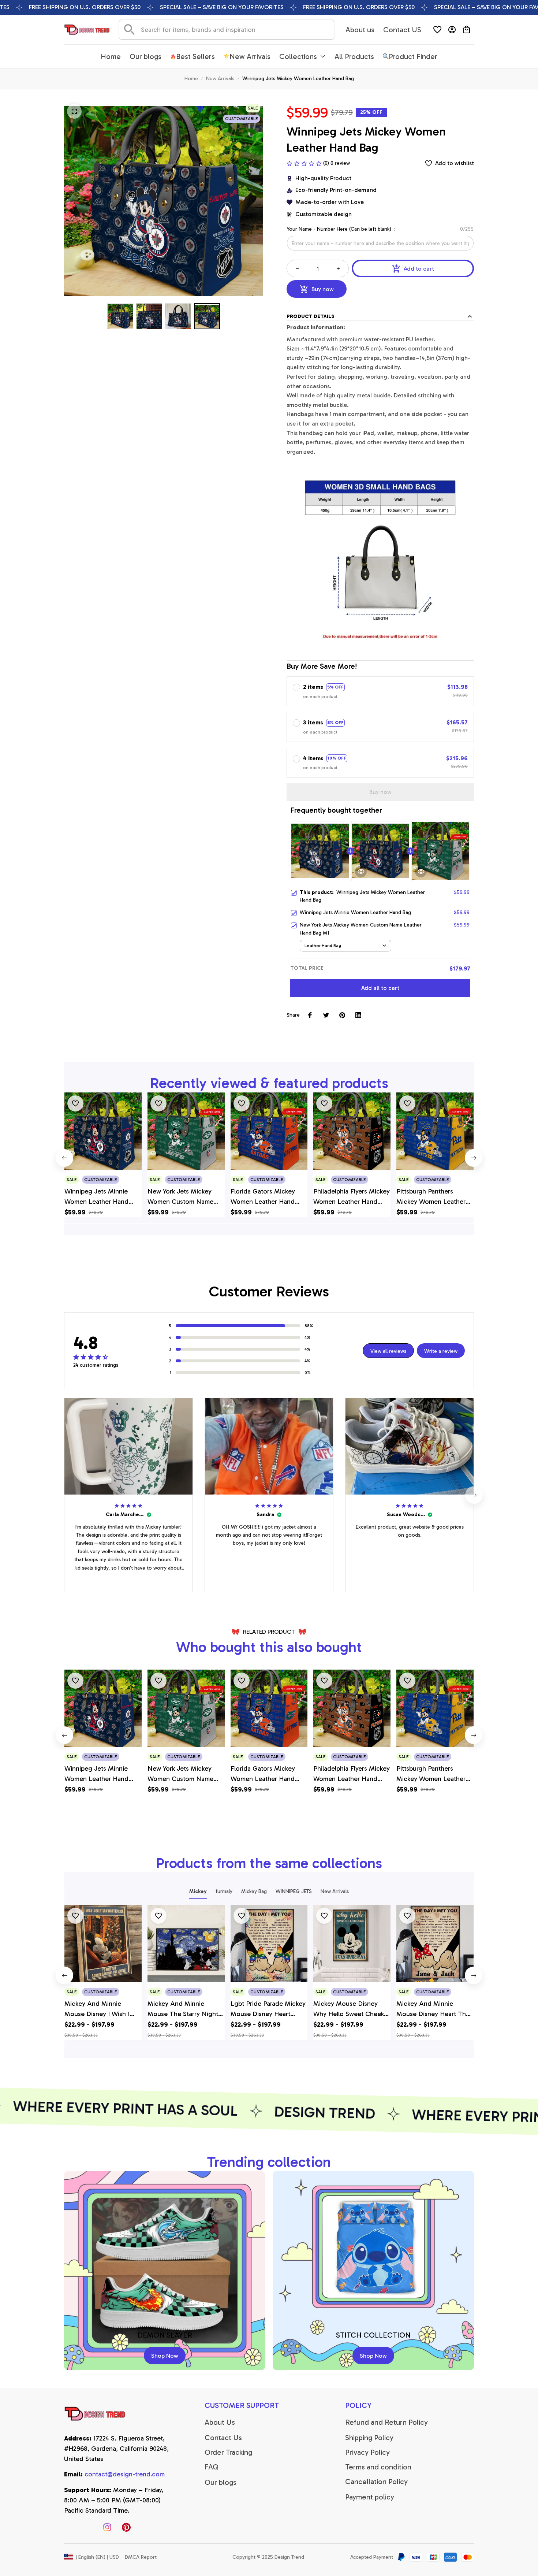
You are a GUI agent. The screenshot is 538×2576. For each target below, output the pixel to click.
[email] (125, 2475)
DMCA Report (141, 2557)
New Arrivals (220, 79)
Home (191, 79)
